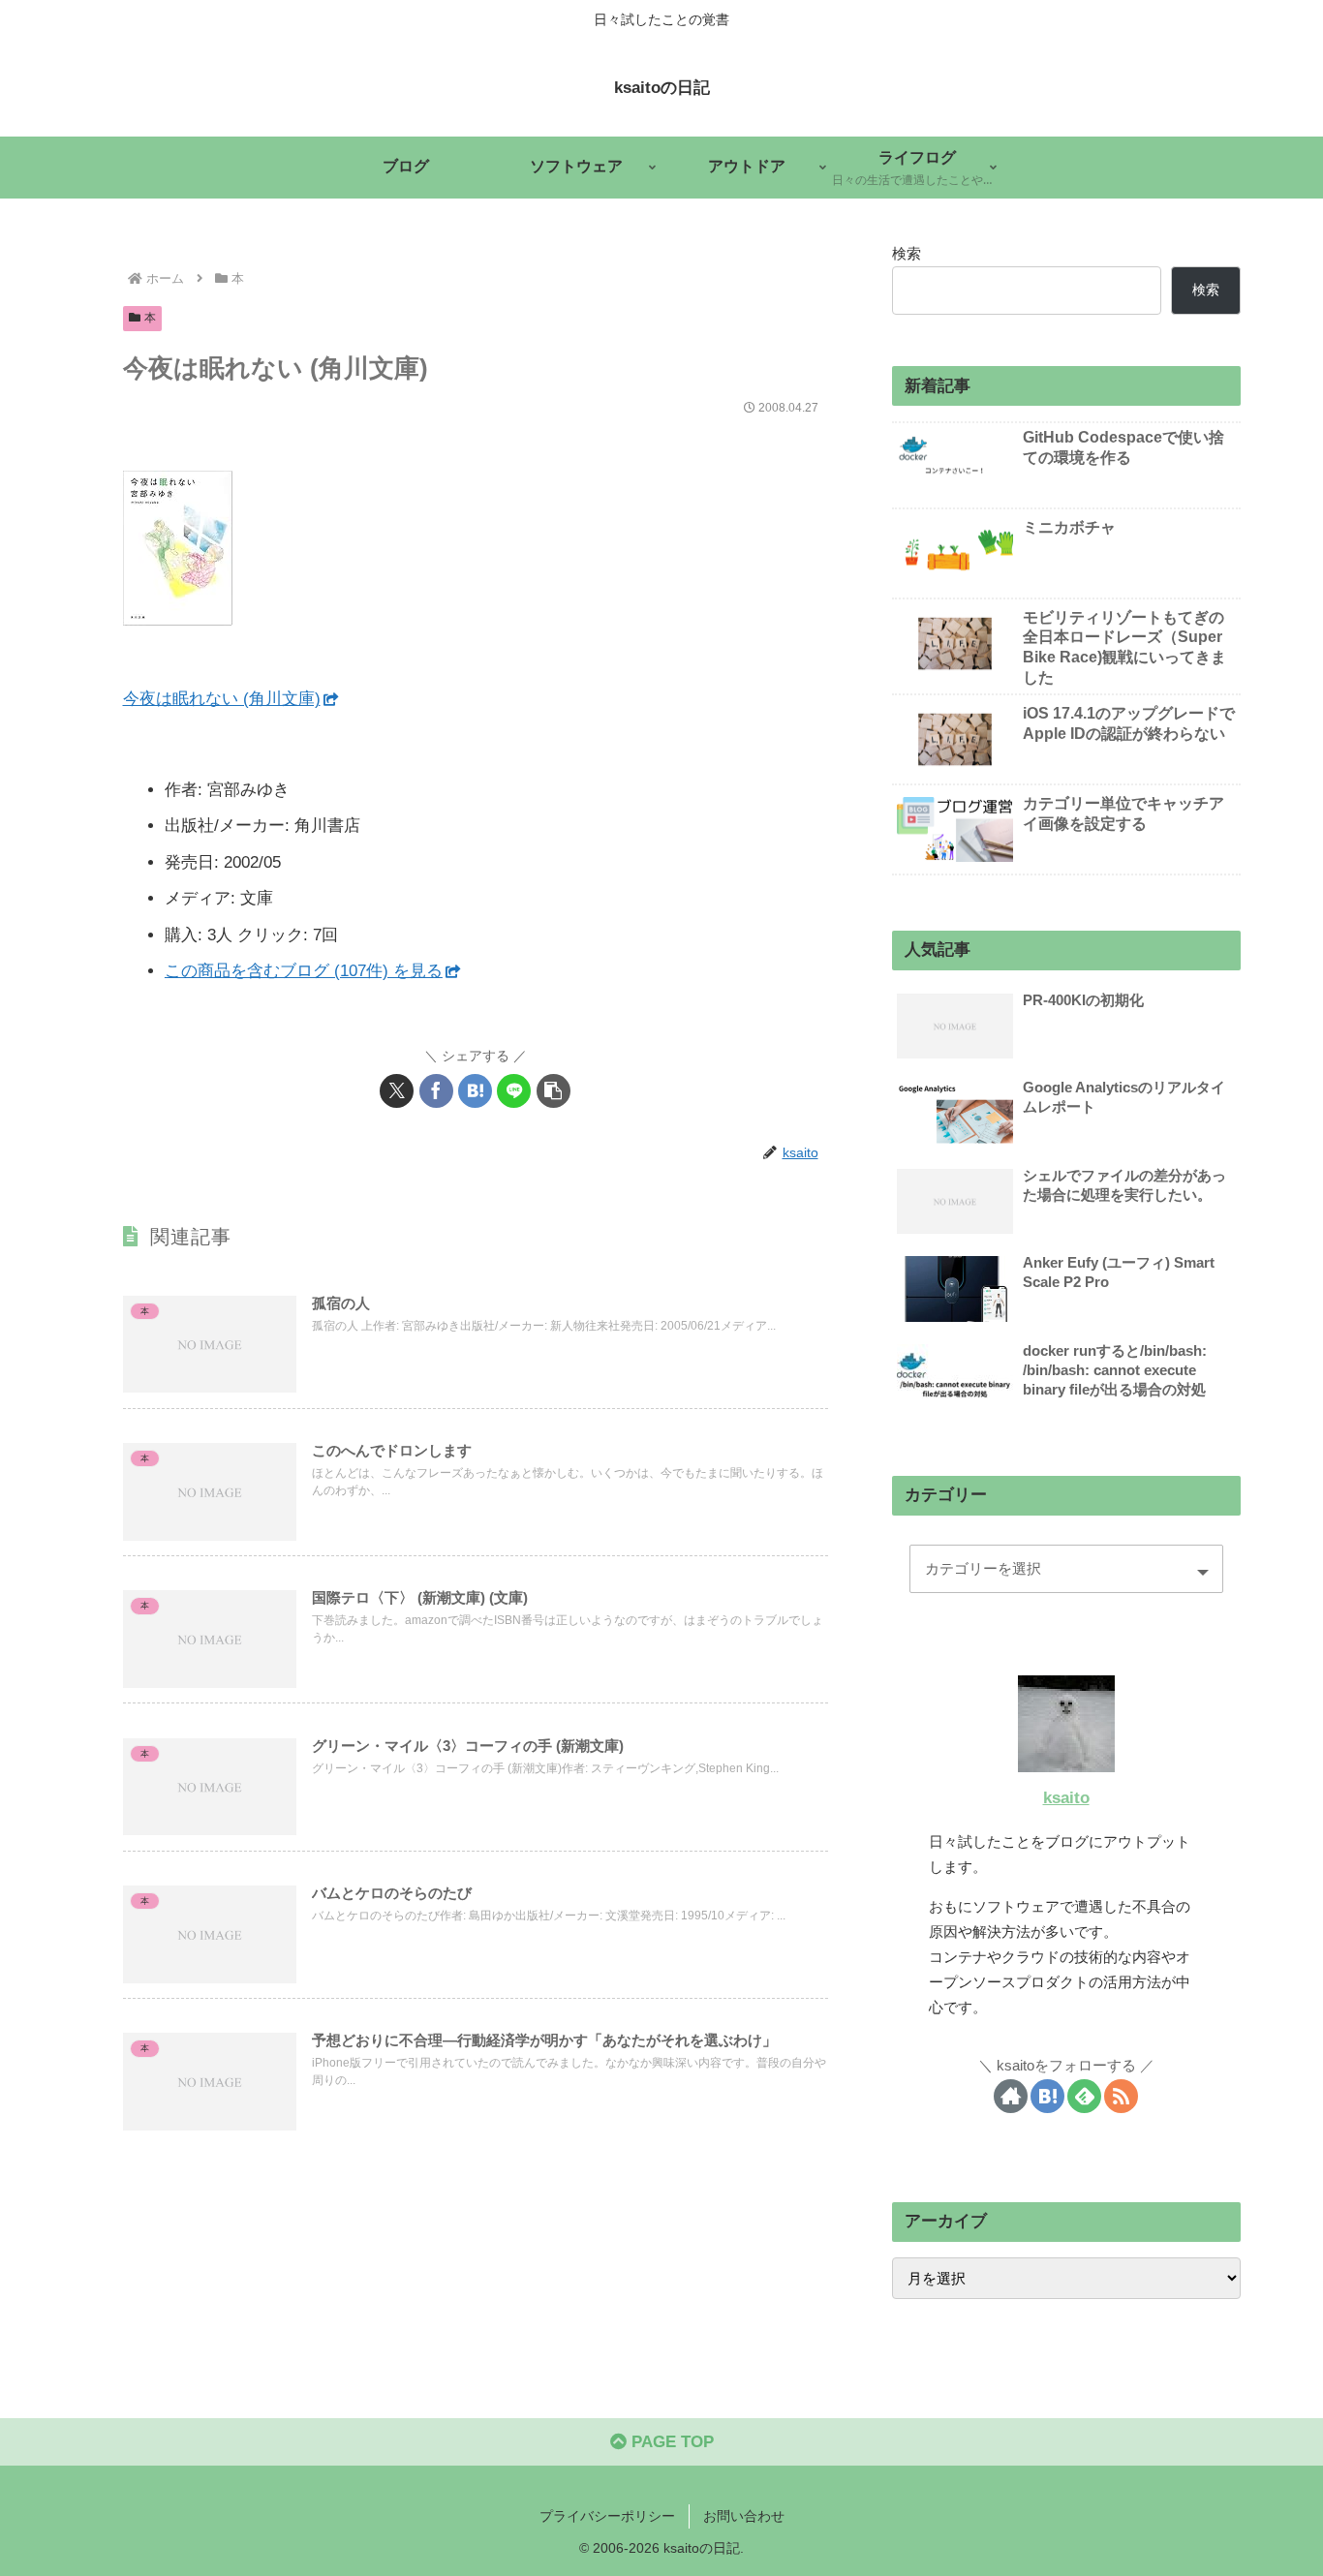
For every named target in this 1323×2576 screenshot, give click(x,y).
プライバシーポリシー (607, 2516)
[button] (554, 1091)
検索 (907, 253)
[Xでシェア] (397, 1091)
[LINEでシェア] (514, 1091)
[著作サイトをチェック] (1011, 2096)
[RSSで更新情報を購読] (1121, 2096)
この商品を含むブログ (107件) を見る (304, 971)
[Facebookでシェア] (436, 1091)
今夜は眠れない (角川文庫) (222, 699)
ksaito (1066, 1798)
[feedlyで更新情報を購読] (1084, 2096)
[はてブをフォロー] (1047, 2096)
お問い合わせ (744, 2516)
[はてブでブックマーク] (475, 1091)
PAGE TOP (670, 2442)
